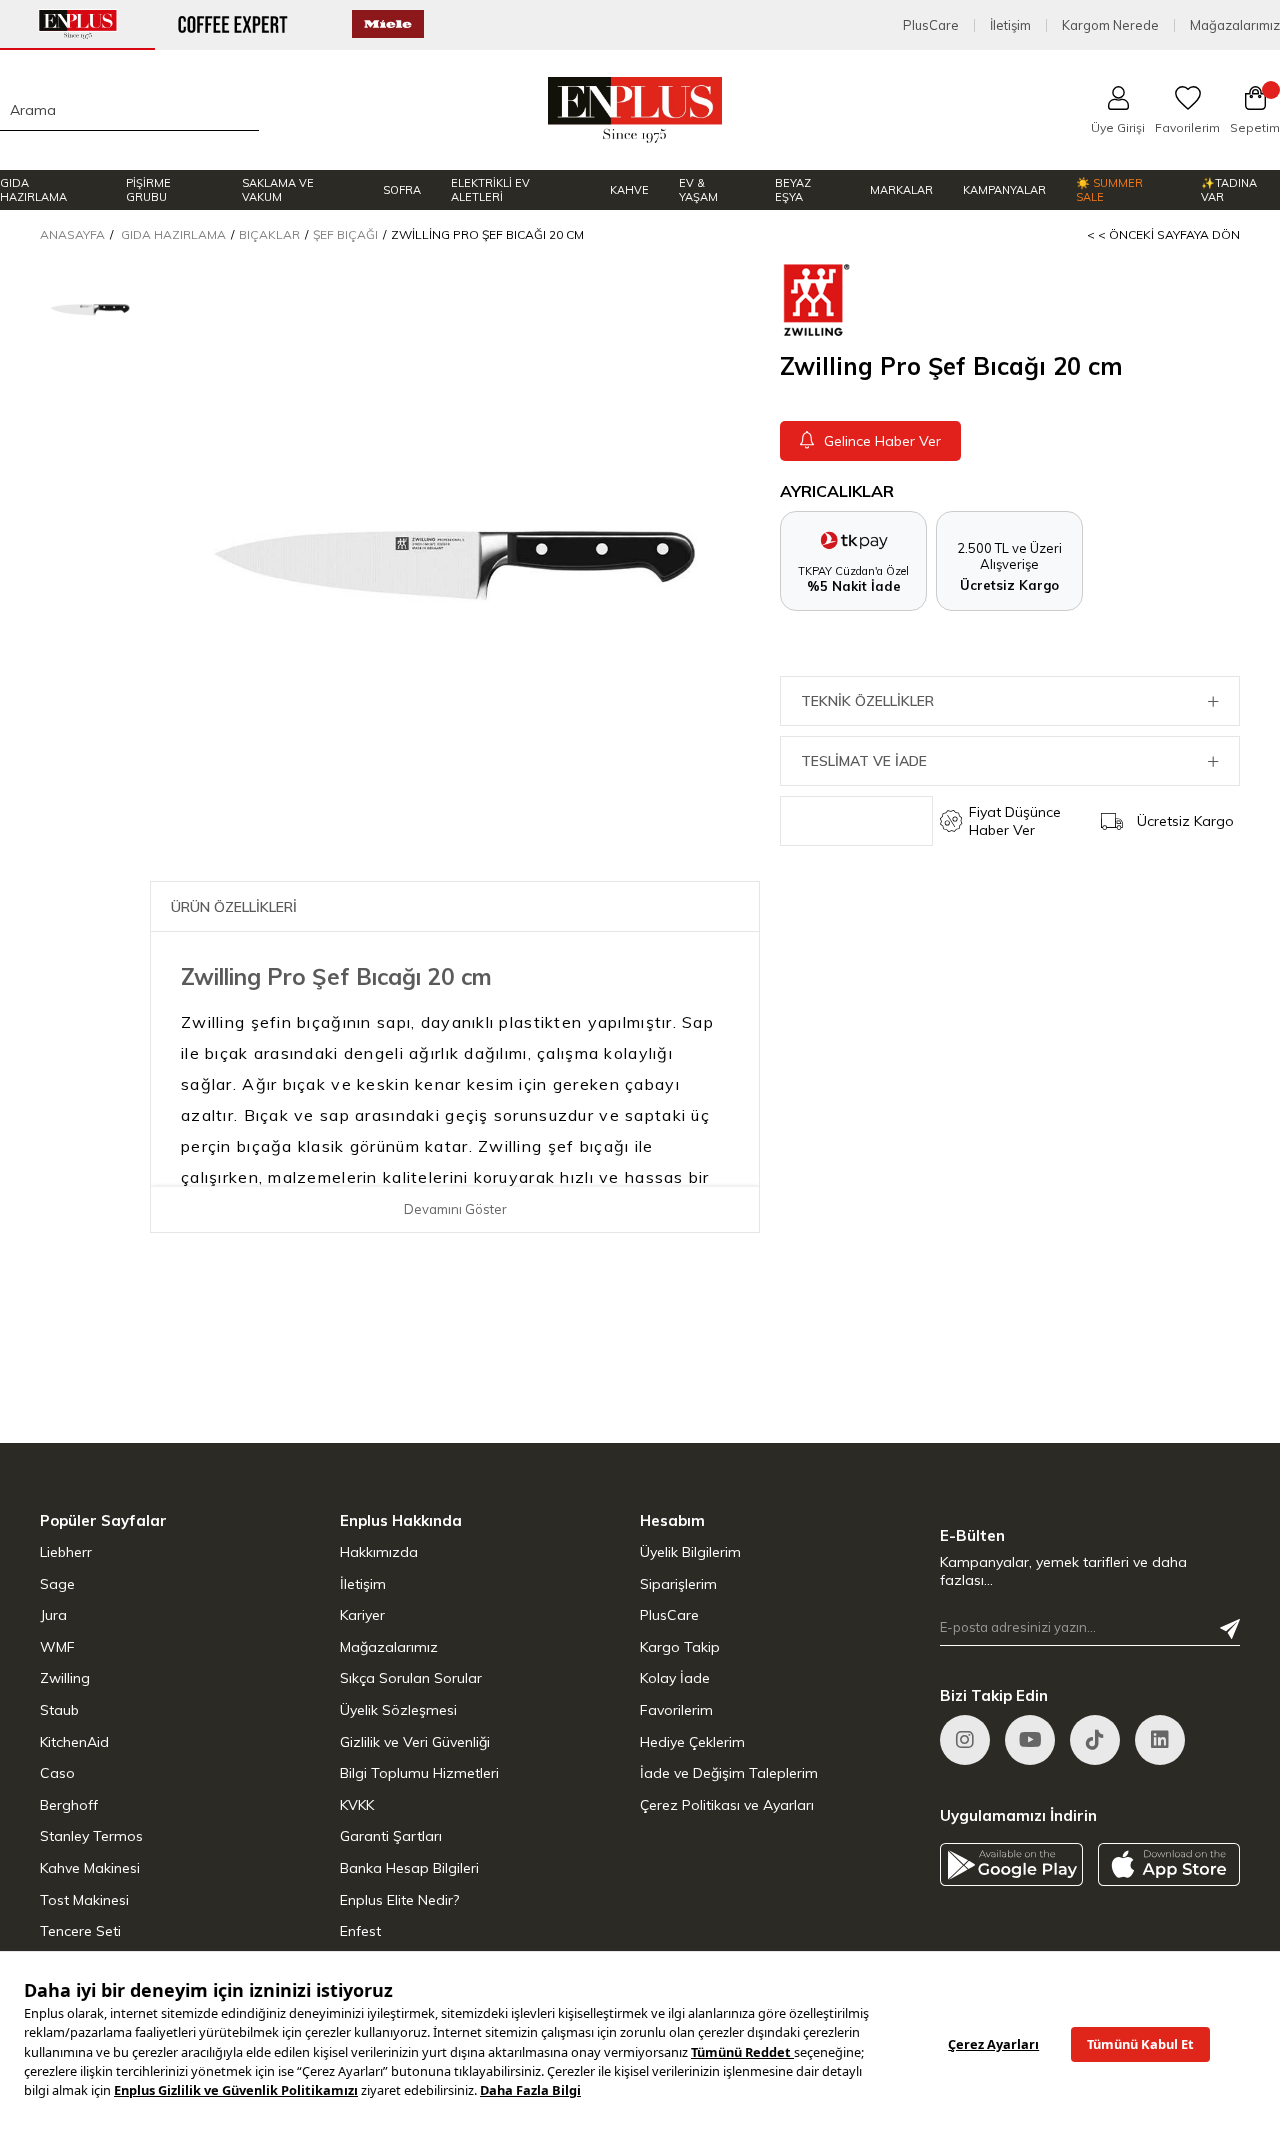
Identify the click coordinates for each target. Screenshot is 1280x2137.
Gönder (1230, 1629)
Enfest (360, 1931)
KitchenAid (74, 1742)
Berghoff (69, 1805)
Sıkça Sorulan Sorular (411, 1678)
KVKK (357, 1805)
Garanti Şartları (391, 1836)
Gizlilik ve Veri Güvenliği (415, 1742)
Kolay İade (675, 1678)
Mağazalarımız (1235, 25)
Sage (57, 1584)
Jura (53, 1615)
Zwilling (65, 1678)
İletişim (1010, 25)
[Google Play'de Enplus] (1011, 1864)
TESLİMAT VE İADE (864, 761)
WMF (57, 1647)
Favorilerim (676, 1710)
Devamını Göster (455, 1209)
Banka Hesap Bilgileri (409, 1868)
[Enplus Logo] (635, 110)
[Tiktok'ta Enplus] (1095, 1740)
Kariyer (362, 1615)
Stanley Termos (91, 1836)
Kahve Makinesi (90, 1868)
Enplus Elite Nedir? (399, 1900)
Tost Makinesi (84, 1900)
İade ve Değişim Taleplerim (729, 1773)
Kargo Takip (680, 1647)
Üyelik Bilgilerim (690, 1552)
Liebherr (66, 1552)
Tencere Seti (80, 1931)
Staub (59, 1710)
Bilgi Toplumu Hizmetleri (419, 1773)
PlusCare (931, 25)
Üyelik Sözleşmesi (398, 1710)
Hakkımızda (379, 1552)
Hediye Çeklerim (692, 1742)
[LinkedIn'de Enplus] (1030, 1740)
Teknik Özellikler (867, 701)
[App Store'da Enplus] (1169, 1864)
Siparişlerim (678, 1584)
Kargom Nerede (1110, 25)
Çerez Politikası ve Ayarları (727, 1805)
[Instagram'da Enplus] (965, 1740)
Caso (57, 1773)
